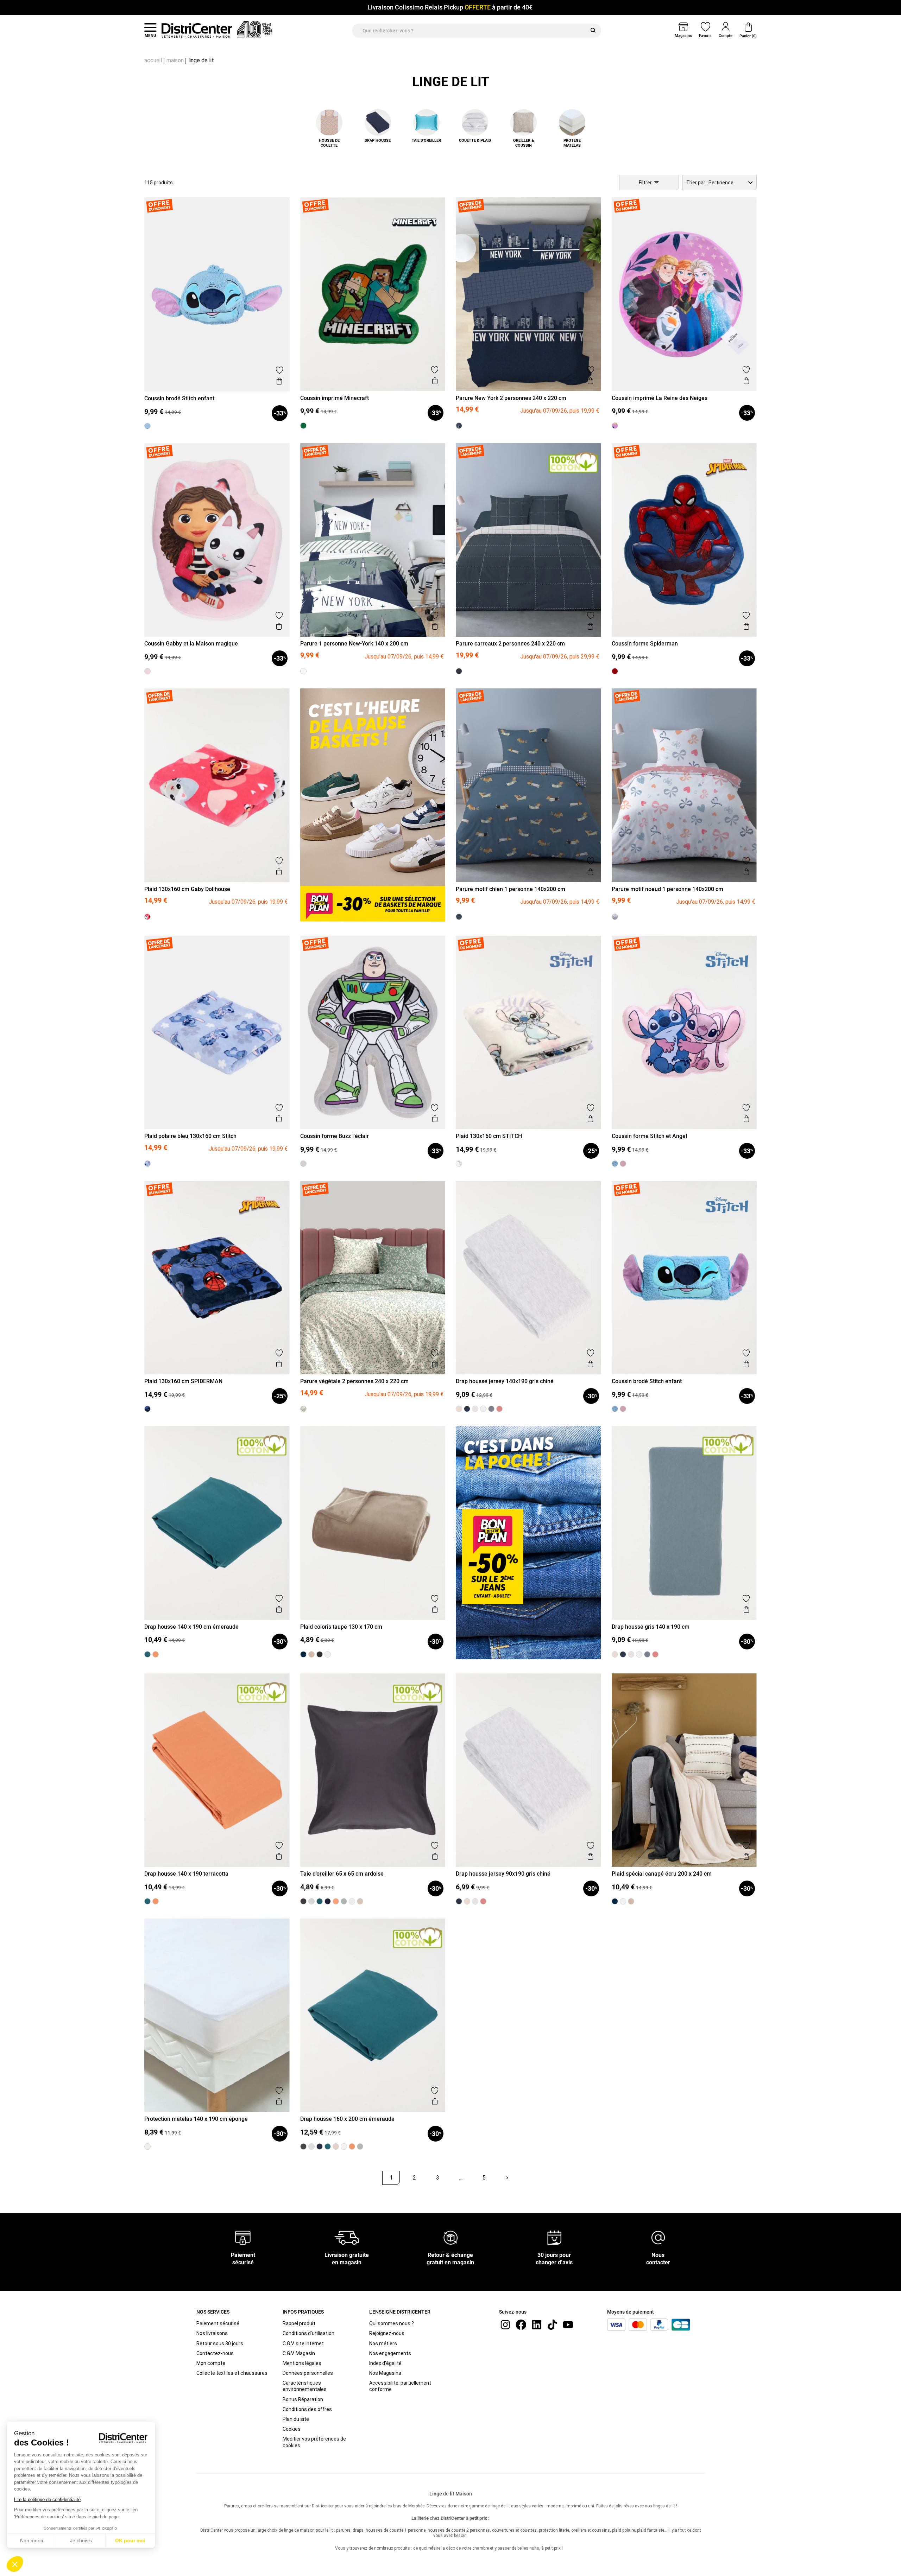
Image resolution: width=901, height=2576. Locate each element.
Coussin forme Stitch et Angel (649, 1136)
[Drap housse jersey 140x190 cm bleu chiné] (467, 1409)
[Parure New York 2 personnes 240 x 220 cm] (459, 426)
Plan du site (296, 2419)
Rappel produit (299, 2323)
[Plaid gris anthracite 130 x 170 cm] (320, 1654)
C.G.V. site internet (303, 2343)
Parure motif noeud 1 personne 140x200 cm (667, 889)
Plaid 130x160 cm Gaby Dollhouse (187, 889)
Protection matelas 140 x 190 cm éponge (196, 2119)
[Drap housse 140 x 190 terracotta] (156, 1654)
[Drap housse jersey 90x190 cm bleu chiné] (459, 1901)
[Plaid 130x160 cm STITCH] (459, 1164)
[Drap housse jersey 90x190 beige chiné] (467, 1901)
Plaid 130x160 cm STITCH (489, 1136)
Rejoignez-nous (387, 2333)
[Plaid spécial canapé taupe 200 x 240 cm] (631, 1901)
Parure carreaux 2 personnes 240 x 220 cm (510, 644)
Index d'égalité (385, 2363)
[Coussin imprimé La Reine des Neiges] (615, 426)
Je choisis (81, 2540)
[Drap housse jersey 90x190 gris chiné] (475, 1901)
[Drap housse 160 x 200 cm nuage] (311, 2146)
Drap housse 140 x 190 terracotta (186, 1874)
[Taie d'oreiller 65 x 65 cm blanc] (352, 1901)
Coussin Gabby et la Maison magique (191, 644)
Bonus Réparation (303, 2399)
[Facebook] (521, 2324)
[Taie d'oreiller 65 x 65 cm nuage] (311, 1901)
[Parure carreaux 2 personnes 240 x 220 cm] (459, 671)
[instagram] (505, 2324)
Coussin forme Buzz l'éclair (335, 1136)
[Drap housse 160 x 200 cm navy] (320, 2146)
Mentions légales (302, 2363)
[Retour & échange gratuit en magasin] (450, 2237)
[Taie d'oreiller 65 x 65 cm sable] (360, 1901)
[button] (15, 2564)
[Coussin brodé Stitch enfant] (147, 426)
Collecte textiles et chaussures (232, 2373)
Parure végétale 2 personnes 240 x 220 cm (354, 1381)
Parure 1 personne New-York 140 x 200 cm (354, 644)
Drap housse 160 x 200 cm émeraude (347, 2119)
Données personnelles (308, 2373)
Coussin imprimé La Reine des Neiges (660, 398)
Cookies (292, 2429)
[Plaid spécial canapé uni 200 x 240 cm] (615, 1901)
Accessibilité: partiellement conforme (400, 2386)
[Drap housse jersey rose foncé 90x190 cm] (483, 1901)
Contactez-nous (215, 2353)
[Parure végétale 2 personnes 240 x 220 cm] (303, 1409)
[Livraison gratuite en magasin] (347, 2237)
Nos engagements (390, 2353)
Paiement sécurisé (218, 2323)
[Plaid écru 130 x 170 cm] (328, 1654)
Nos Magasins (385, 2373)
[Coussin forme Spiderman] (615, 671)
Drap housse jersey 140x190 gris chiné (505, 1381)
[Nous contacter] (658, 2237)
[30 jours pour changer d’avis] (554, 2237)
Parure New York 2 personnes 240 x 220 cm (511, 398)
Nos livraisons (212, 2333)
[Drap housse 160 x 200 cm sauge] (360, 2146)
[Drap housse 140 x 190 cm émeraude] (147, 1654)
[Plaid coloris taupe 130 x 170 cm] (311, 1654)
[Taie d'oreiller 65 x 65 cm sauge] (344, 1901)
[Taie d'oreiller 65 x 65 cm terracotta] (336, 1901)
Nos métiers (383, 2343)
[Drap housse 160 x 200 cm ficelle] (336, 2146)
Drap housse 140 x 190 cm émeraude (191, 1627)
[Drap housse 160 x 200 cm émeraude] (328, 2146)
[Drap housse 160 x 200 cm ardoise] (303, 2146)
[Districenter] (197, 30)
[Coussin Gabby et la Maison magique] (147, 671)
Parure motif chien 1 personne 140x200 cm (511, 889)
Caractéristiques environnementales (305, 2386)
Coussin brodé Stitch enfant (179, 398)
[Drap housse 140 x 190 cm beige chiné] (459, 1409)
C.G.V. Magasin (299, 2353)
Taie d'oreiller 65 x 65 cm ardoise (342, 1874)
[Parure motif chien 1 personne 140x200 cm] (459, 917)
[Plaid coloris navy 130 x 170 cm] (303, 1654)
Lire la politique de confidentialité (47, 2499)
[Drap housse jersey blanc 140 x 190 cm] (483, 1409)
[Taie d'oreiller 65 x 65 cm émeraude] (320, 1901)
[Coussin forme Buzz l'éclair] (303, 1164)
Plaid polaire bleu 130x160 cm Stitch (190, 1136)
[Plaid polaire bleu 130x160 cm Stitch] (147, 1164)
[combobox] (720, 183)
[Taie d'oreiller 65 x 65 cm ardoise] (303, 1901)
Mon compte (211, 2363)
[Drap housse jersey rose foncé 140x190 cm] (499, 1409)
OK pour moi (130, 2540)
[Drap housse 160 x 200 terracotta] (352, 2146)
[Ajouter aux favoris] (279, 370)
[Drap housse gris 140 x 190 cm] (491, 1409)
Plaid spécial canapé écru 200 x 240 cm (662, 1874)
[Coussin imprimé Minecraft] (303, 426)
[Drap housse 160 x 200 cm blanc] (344, 2146)
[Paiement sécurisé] (243, 2237)
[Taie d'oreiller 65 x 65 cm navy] (328, 1901)
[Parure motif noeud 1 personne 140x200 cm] (615, 917)
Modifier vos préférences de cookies (314, 2442)
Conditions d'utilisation (308, 2333)
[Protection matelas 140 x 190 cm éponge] (147, 2146)
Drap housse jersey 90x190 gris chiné (503, 1874)
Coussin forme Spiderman (645, 644)
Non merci (31, 2540)
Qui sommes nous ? (392, 2323)
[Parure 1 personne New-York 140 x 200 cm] (303, 671)
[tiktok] (552, 2324)
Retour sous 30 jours (220, 2343)
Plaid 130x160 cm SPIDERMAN (183, 1381)
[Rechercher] (593, 31)
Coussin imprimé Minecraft (335, 398)
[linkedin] (537, 2324)
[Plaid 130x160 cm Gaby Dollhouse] (147, 917)
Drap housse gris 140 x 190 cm (651, 1627)
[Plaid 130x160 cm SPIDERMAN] (147, 1409)
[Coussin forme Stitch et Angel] (623, 1164)
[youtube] (568, 2324)
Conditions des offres (307, 2409)
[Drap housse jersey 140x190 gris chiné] (475, 1409)
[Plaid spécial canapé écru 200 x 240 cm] (623, 1901)
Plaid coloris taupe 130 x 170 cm (341, 1627)
